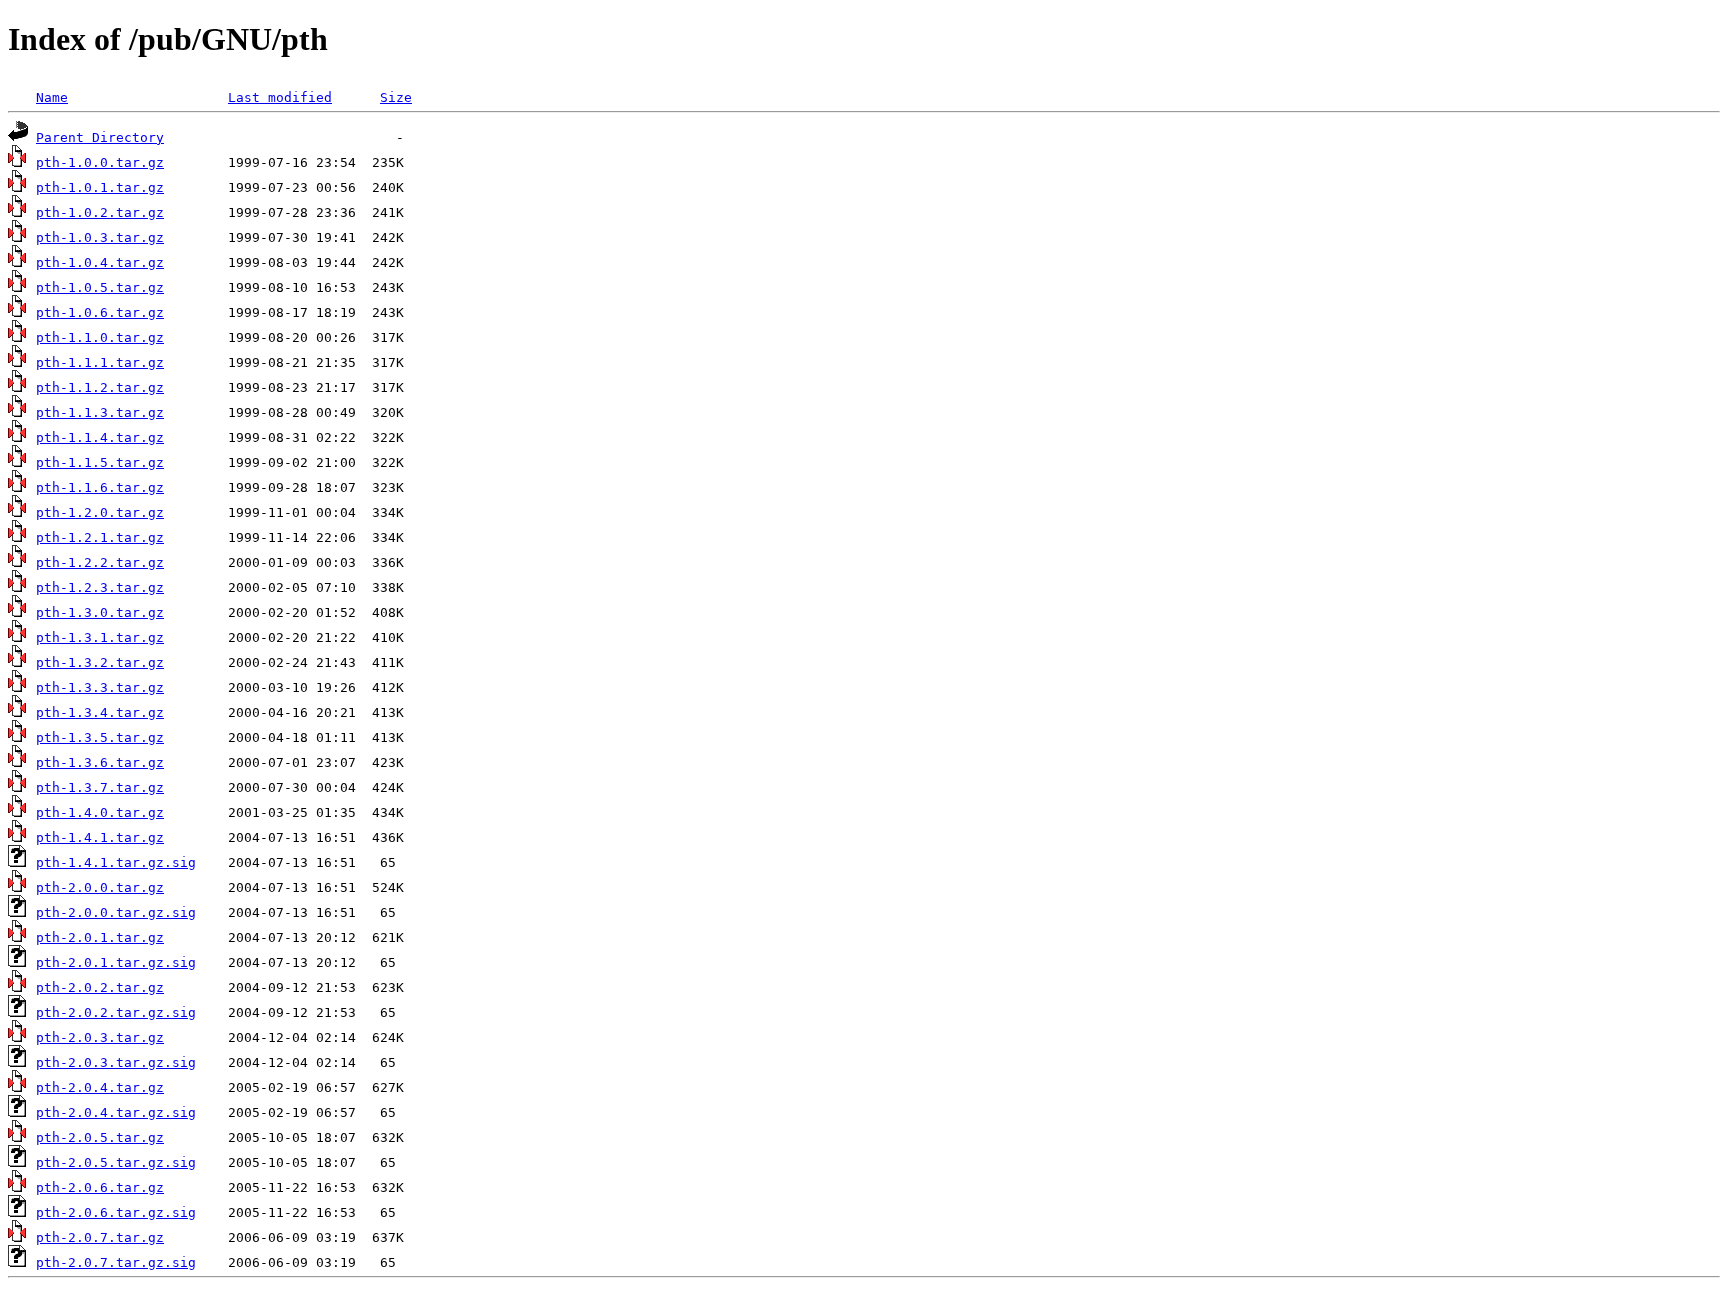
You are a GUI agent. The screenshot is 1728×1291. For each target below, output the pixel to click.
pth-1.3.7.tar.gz (100, 787)
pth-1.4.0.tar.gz (100, 812)
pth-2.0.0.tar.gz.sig (116, 912)
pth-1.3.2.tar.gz (100, 662)
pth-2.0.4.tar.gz (100, 1087)
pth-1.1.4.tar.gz (100, 437)
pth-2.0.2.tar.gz (100, 987)
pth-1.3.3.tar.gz (100, 687)
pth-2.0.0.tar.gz (100, 887)
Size (396, 97)
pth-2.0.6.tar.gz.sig (116, 1212)
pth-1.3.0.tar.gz (100, 612)
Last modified (280, 97)
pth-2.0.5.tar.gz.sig (116, 1162)
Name (52, 97)
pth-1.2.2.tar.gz (100, 562)
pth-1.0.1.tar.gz (100, 187)
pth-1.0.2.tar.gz (100, 212)
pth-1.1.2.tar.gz (100, 387)
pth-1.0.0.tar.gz (100, 162)
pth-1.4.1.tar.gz (100, 837)
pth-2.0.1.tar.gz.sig (116, 962)
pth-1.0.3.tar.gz (100, 237)
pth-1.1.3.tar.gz (100, 412)
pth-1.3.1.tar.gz (100, 637)
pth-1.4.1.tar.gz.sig (116, 862)
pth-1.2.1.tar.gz (100, 537)
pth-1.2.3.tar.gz (100, 587)
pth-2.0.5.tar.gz (100, 1137)
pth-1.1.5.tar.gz (100, 462)
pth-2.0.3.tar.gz (100, 1037)
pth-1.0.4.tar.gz (100, 262)
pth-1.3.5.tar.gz (100, 737)
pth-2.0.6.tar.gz (100, 1187)
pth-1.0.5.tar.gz (100, 287)
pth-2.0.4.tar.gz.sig (116, 1112)
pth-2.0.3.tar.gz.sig (116, 1062)
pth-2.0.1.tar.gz (100, 937)
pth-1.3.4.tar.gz (100, 712)
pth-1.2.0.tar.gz (100, 512)
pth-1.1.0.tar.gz (100, 337)
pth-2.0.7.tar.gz (100, 1237)
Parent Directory (100, 137)
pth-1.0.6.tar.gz (100, 312)
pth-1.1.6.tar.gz (100, 487)
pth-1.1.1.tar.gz (100, 362)
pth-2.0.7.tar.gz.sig (116, 1262)
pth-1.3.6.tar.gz (100, 762)
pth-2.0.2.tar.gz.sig (116, 1012)
